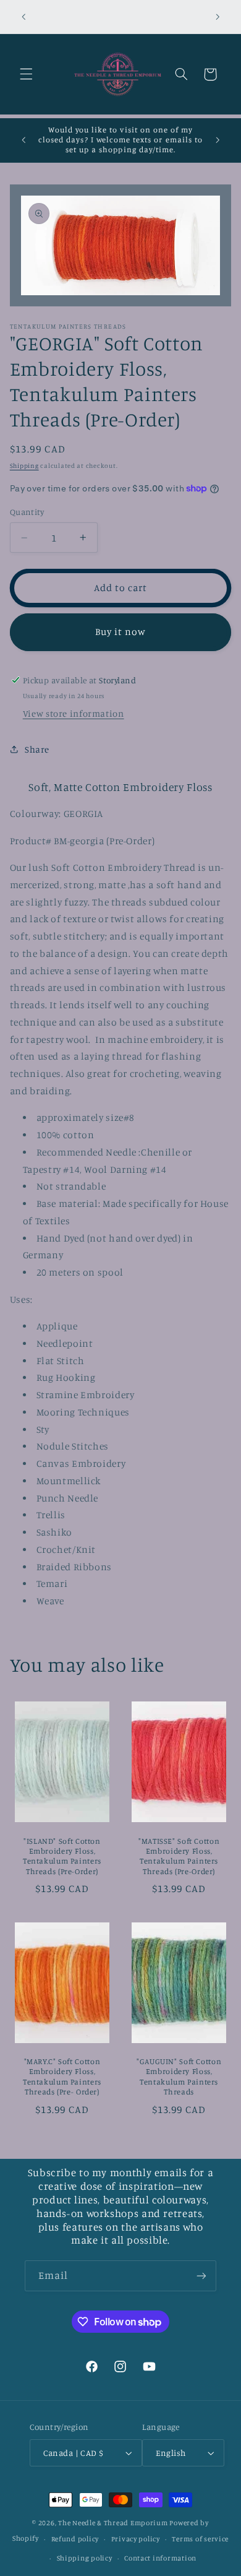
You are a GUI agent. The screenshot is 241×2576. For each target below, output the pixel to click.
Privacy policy (136, 2539)
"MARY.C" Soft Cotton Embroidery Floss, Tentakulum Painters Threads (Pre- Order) (62, 2077)
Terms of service (200, 2539)
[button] (26, 74)
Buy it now (121, 632)
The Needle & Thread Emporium (113, 2523)
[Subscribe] (201, 2276)
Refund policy (75, 2539)
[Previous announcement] (23, 17)
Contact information (160, 2558)
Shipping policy (85, 2558)
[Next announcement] (218, 17)
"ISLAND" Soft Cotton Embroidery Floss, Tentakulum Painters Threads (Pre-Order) (62, 1856)
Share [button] (37, 749)
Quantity (27, 512)
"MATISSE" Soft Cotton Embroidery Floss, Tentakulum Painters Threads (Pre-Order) (179, 1856)
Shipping (24, 465)
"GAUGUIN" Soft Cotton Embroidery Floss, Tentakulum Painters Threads (179, 2077)
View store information (74, 713)
